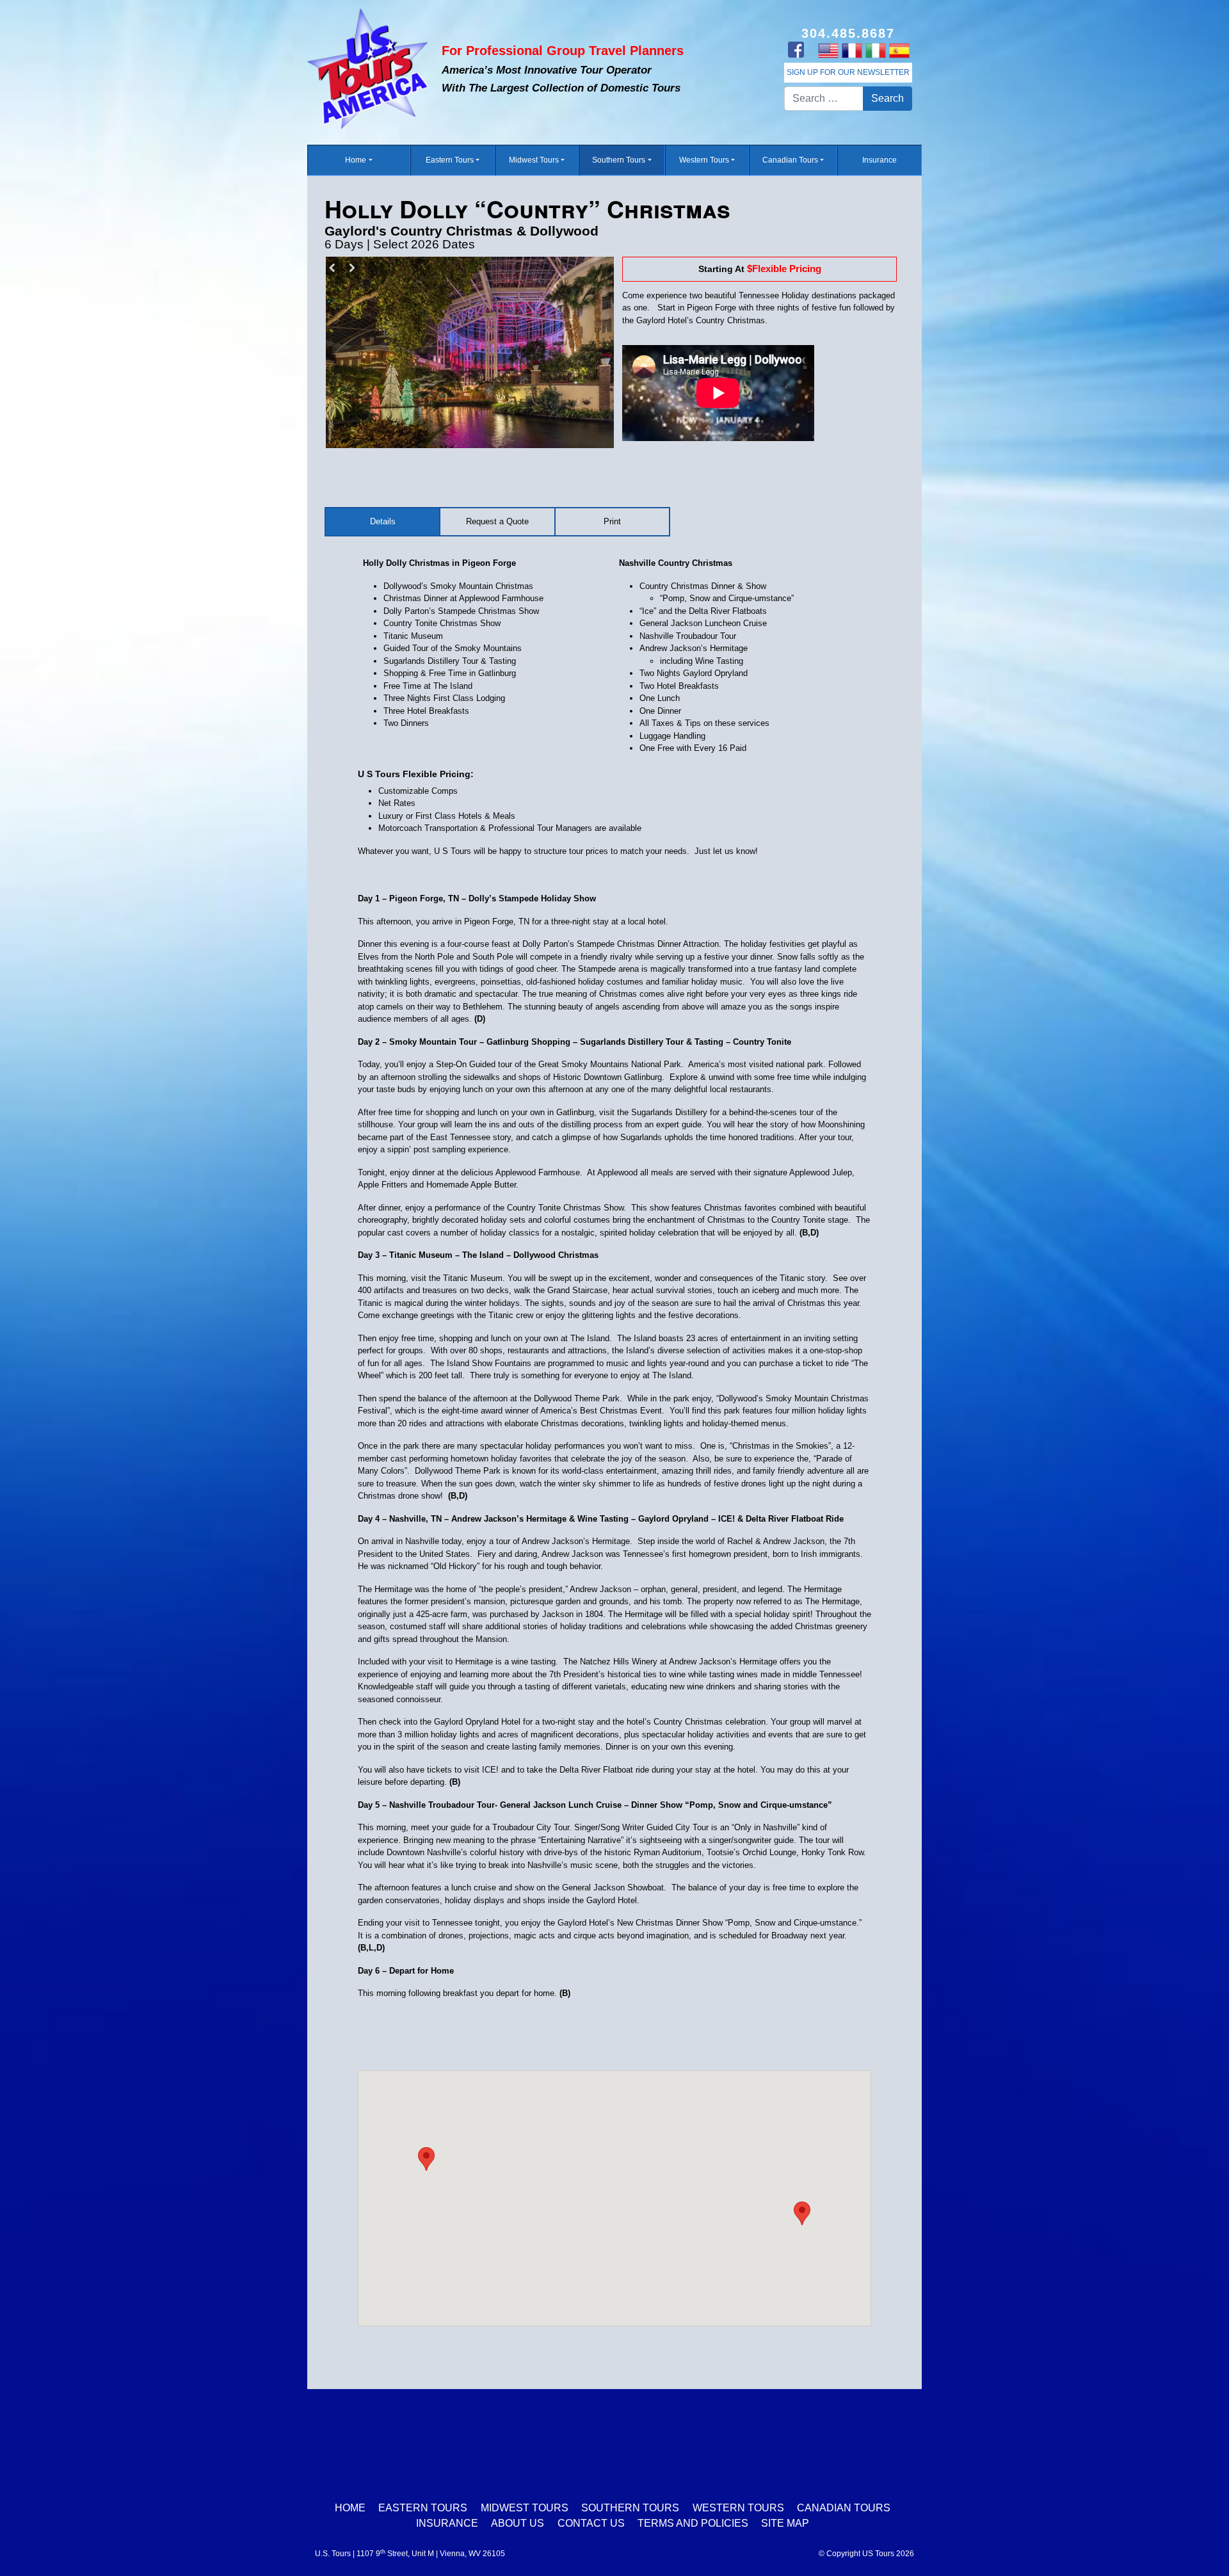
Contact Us (591, 2523)
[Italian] (875, 50)
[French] (852, 50)
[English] (828, 50)
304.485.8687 (848, 33)
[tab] (383, 522)
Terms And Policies (693, 2523)
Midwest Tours (534, 160)
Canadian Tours (790, 160)
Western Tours (704, 160)
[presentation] (612, 522)
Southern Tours (619, 160)
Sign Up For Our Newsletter (848, 72)
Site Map (785, 2523)
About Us (518, 2523)
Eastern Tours (450, 160)
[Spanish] (899, 50)
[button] (802, 2213)
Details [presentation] (383, 521)
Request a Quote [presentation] (497, 521)
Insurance (880, 160)
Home (356, 160)
